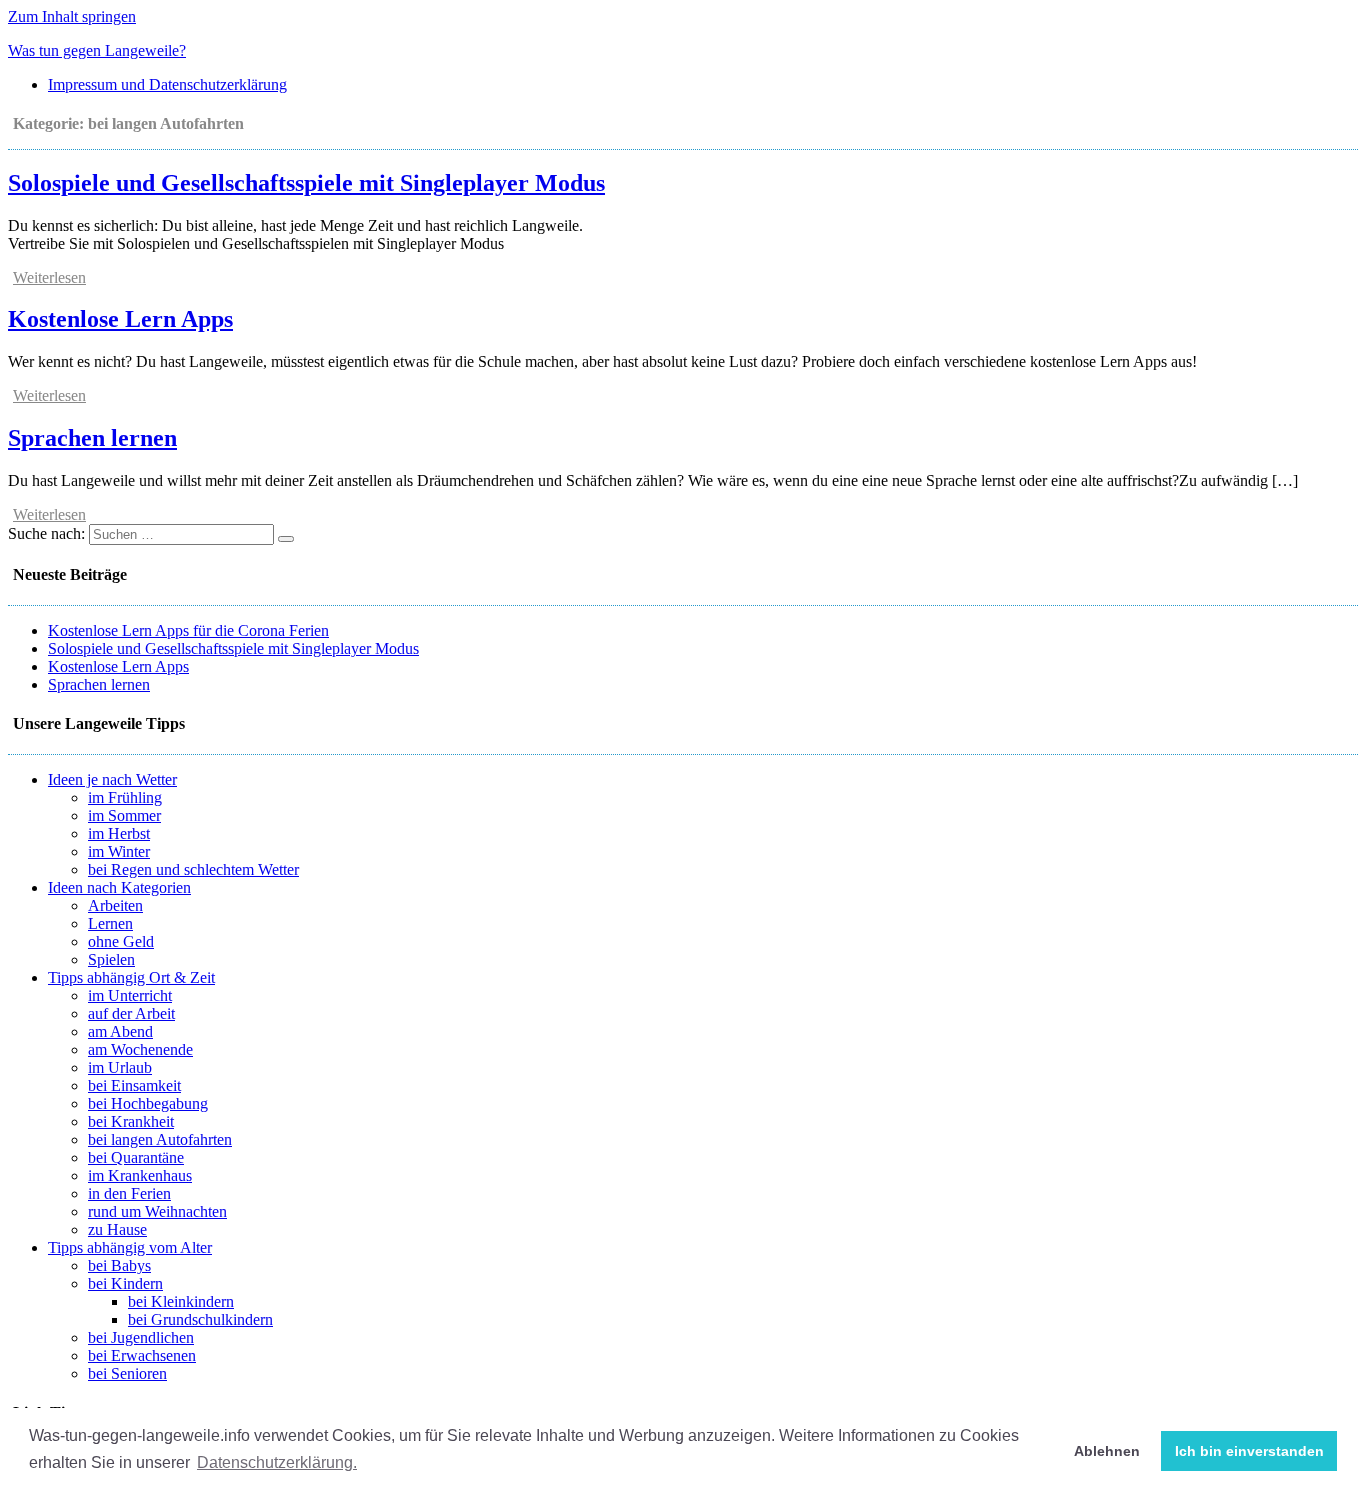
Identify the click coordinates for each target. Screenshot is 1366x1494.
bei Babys (119, 1265)
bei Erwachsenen (142, 1355)
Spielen (111, 959)
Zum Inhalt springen (72, 16)
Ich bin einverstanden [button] (1249, 1451)
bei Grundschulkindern (200, 1319)
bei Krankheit (131, 1121)
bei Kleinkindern (181, 1301)
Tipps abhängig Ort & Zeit (131, 977)
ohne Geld (121, 941)
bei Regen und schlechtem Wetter (193, 869)
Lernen (110, 923)
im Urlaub (120, 1067)
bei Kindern (125, 1283)
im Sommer (124, 815)
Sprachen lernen (92, 438)
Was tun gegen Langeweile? (97, 50)
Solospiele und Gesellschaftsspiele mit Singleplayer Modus (306, 183)
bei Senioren (127, 1373)
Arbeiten (115, 905)
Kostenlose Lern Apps (120, 319)
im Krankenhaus (140, 1175)
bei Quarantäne (136, 1157)
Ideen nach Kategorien (119, 887)
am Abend (120, 1031)
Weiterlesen (49, 277)
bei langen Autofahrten (160, 1139)
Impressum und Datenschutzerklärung (167, 84)
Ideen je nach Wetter (112, 779)
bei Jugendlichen (141, 1337)
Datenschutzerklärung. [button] (277, 1462)
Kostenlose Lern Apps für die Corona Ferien (188, 630)
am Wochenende (140, 1049)
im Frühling (125, 797)
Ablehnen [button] (1107, 1451)
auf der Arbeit (131, 1013)
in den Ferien (129, 1193)
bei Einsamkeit (134, 1085)
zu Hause (117, 1229)
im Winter (119, 851)
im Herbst (119, 833)
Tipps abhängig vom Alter (130, 1247)
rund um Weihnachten (157, 1211)
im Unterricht (130, 995)
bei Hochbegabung (148, 1103)
